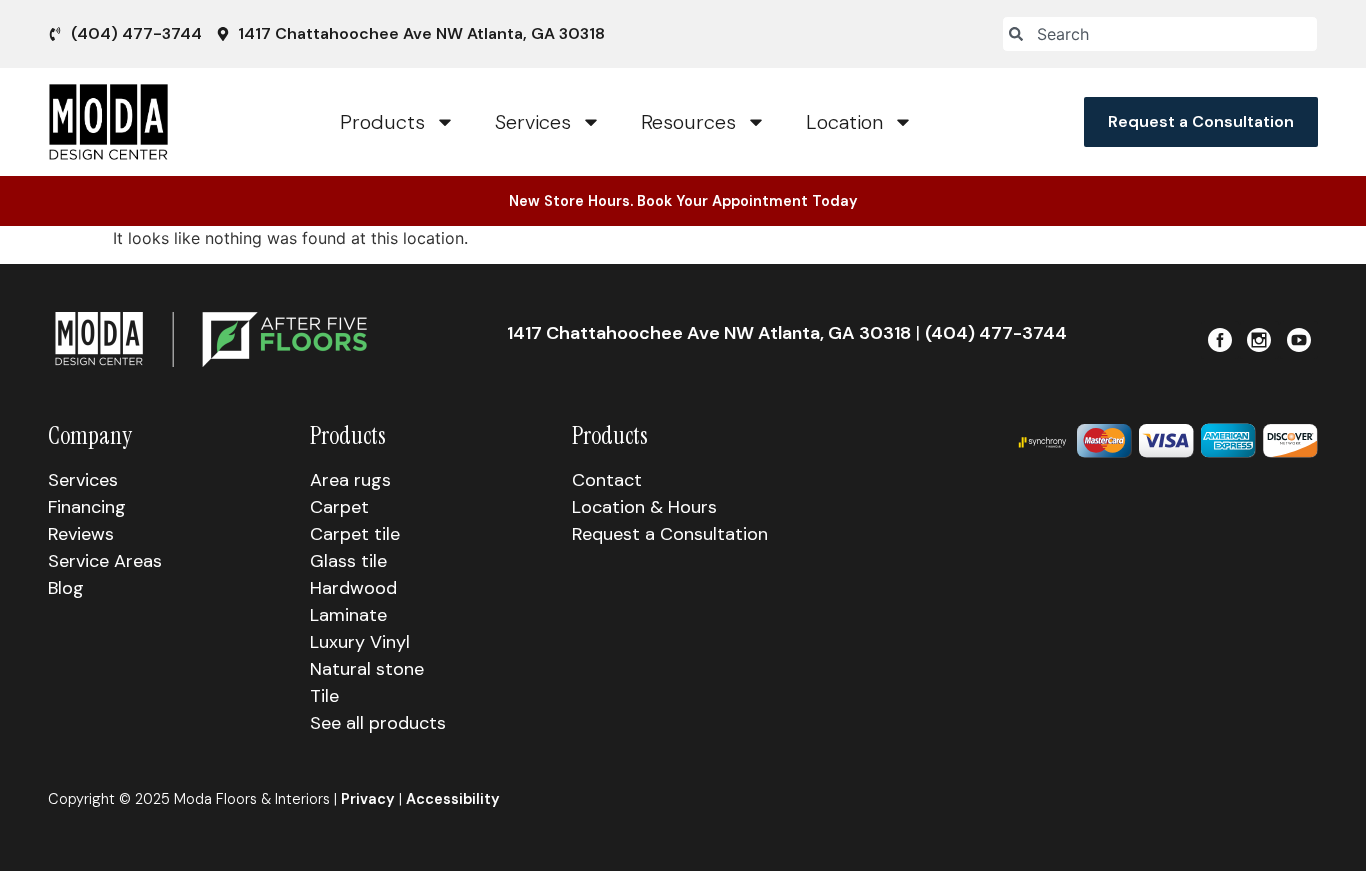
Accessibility (453, 799)
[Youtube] (1299, 340)
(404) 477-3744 (996, 333)
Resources (688, 122)
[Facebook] (1220, 340)
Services (533, 122)
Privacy (368, 799)
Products (382, 122)
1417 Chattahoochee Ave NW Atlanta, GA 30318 (709, 333)
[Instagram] (1259, 340)
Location (844, 122)
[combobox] (1160, 34)
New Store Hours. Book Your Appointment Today (683, 201)
